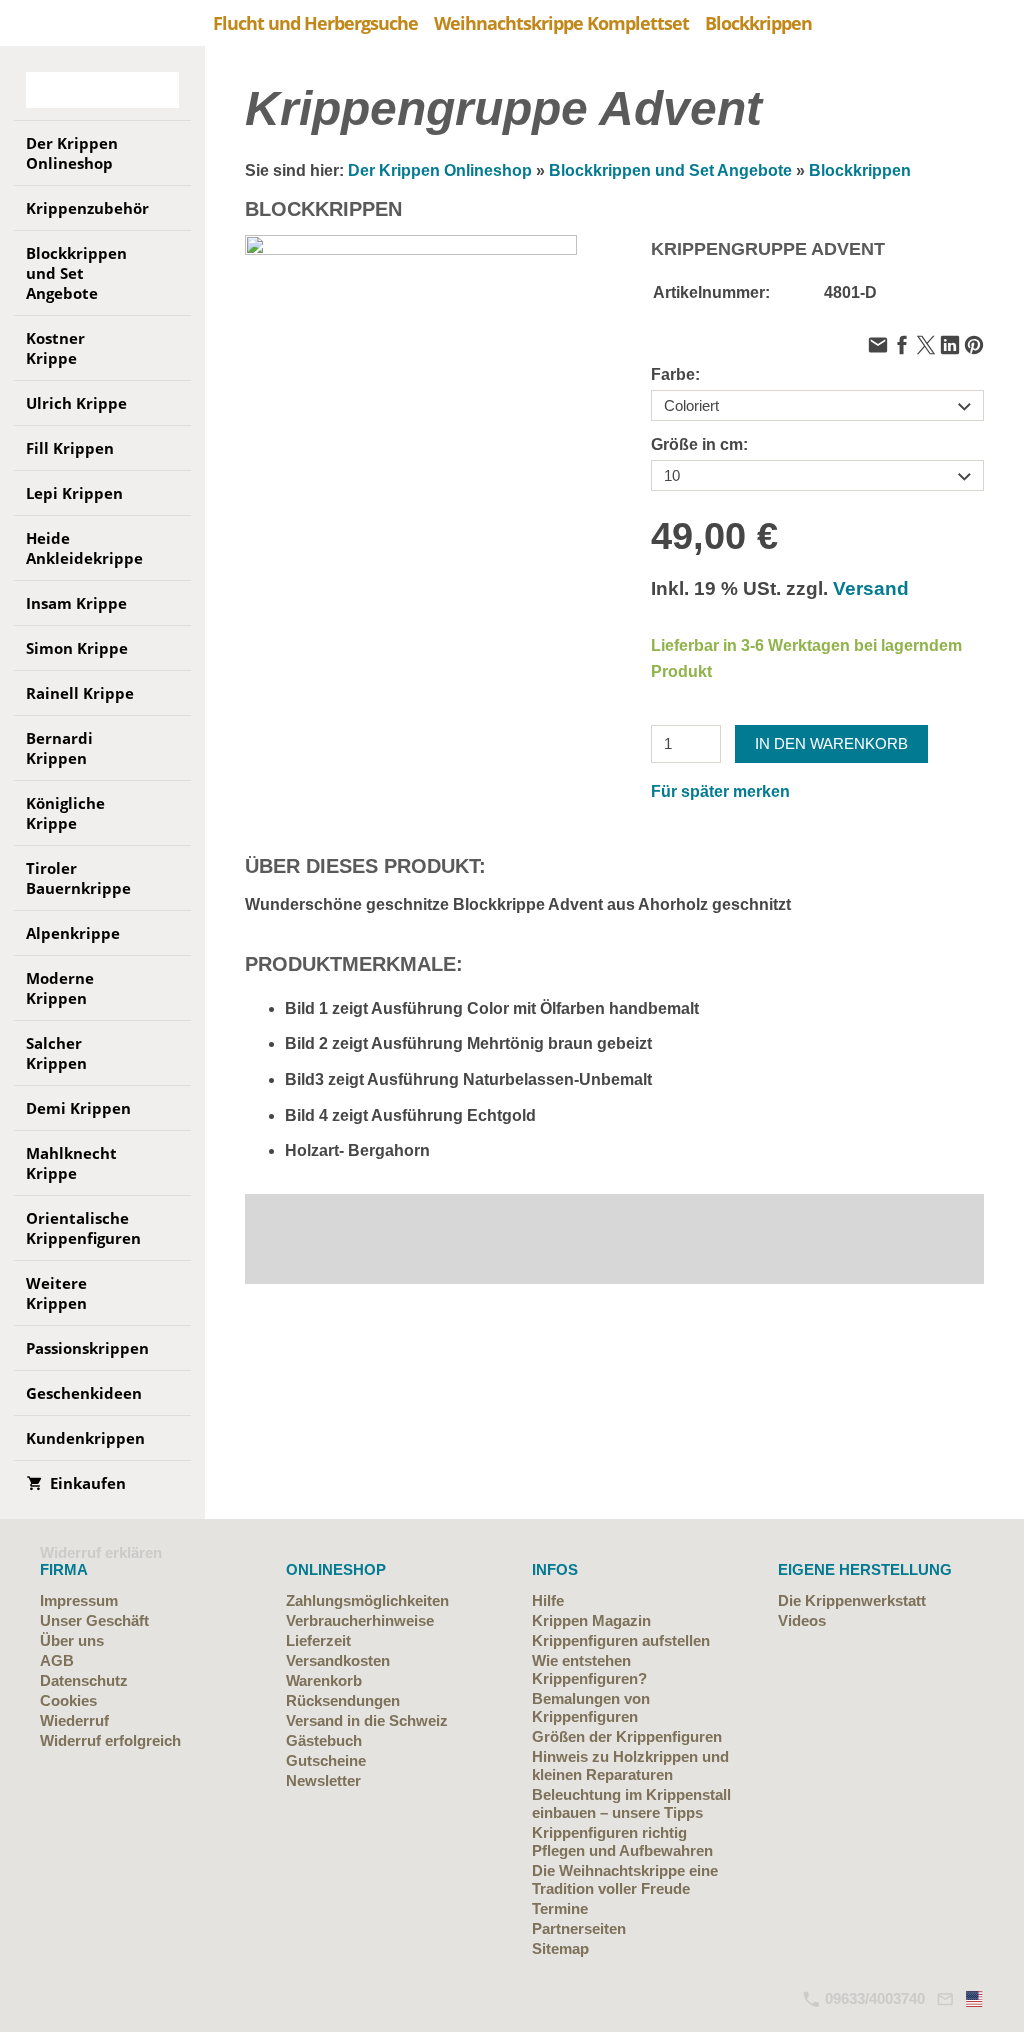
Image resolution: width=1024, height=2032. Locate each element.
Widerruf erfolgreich (110, 1740)
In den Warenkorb (831, 743)
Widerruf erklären (101, 1552)
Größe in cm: (699, 444)
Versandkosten (338, 1660)
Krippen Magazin (591, 1620)
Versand (871, 588)
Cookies (68, 1700)
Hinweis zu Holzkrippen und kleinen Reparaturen (630, 1765)
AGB (57, 1660)
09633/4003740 (873, 1998)
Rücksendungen (343, 1700)
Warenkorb (324, 1680)
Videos (802, 1620)
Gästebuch (324, 1740)
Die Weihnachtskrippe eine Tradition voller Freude (625, 1879)
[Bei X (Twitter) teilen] (926, 346)
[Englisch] (975, 1998)
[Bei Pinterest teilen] (974, 346)
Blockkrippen (860, 170)
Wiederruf (74, 1720)
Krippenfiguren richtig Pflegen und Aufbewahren (622, 1841)
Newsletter (323, 1780)
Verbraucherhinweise (360, 1620)
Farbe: (675, 374)
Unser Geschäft (94, 1620)
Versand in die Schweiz (367, 1720)
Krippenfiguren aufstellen (621, 1640)
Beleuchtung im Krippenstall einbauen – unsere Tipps (631, 1803)
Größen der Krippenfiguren (627, 1736)
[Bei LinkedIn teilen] (950, 346)
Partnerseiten (579, 1928)
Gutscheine (326, 1760)
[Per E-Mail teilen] (878, 346)
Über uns (72, 1640)
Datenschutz (84, 1680)
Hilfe (548, 1600)
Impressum (79, 1600)
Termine (560, 1908)
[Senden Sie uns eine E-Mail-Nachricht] (945, 1998)
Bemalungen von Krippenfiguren (591, 1707)
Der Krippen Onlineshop (440, 170)
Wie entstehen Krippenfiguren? (589, 1669)
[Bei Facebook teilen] (902, 346)
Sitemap (560, 1948)
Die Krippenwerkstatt (852, 1600)
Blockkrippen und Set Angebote (670, 170)
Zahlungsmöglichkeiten (367, 1600)
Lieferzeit (318, 1640)
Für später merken (720, 791)
